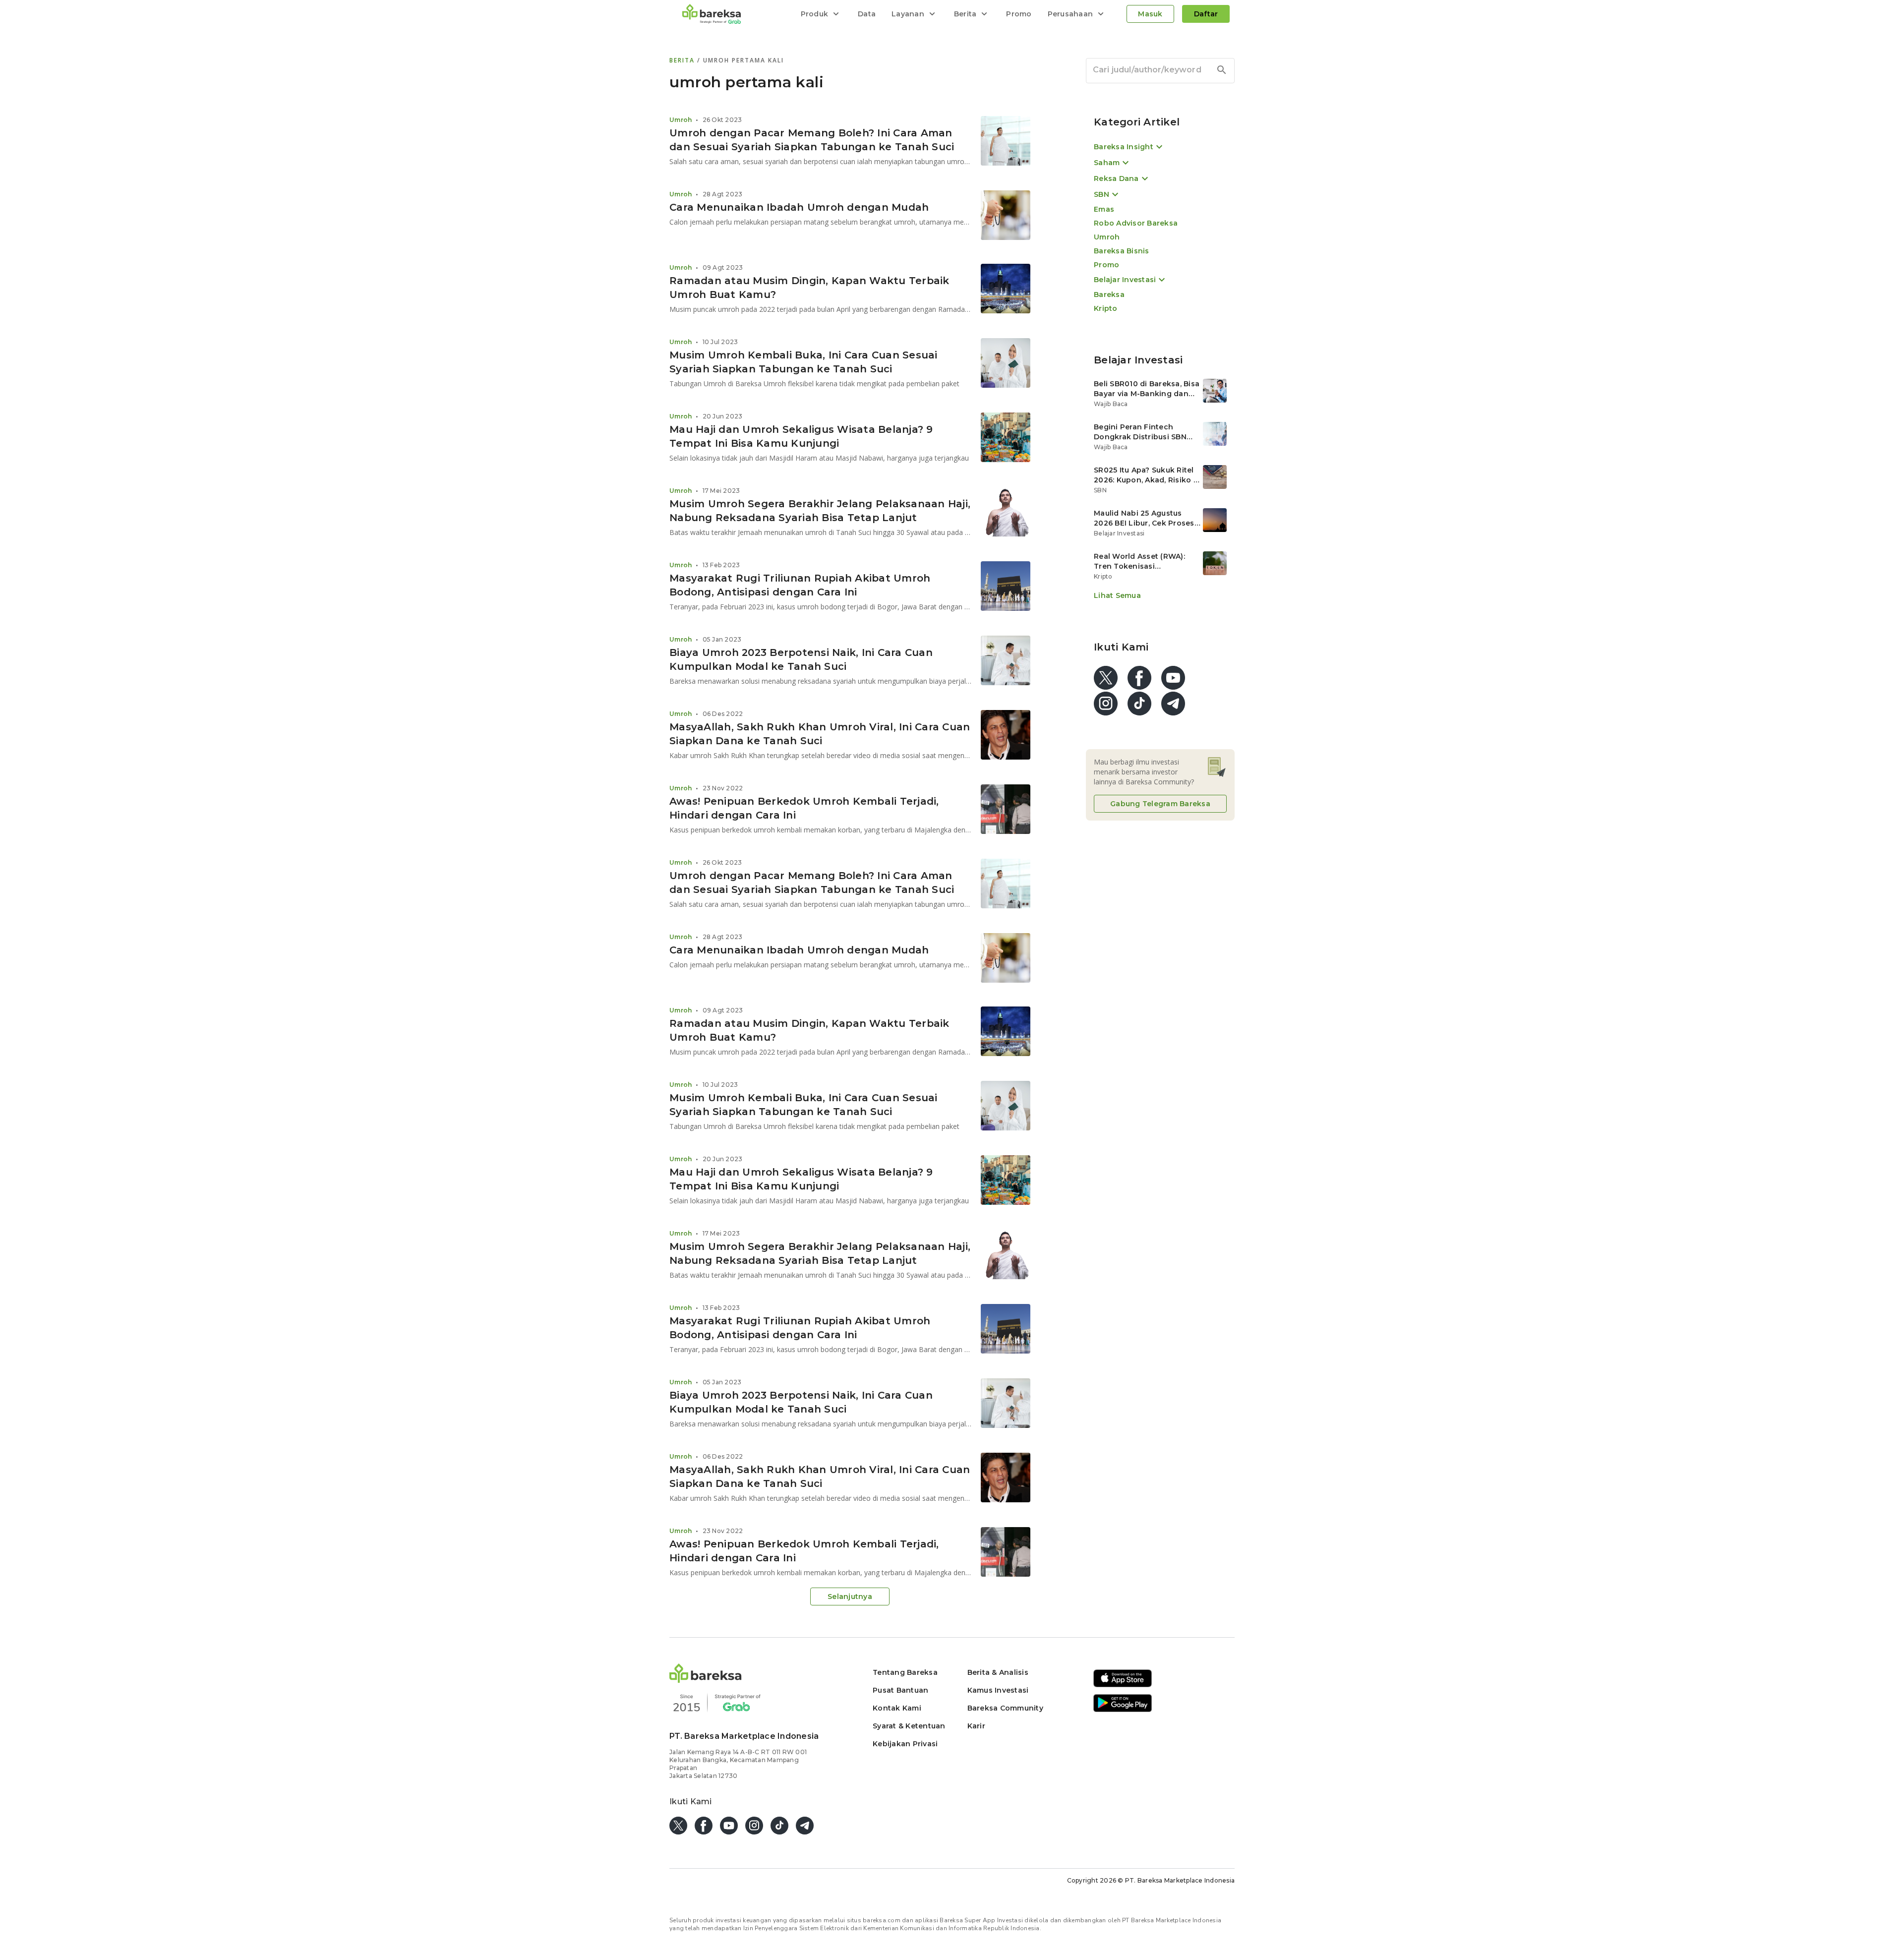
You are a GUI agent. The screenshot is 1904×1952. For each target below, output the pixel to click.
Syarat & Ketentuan (909, 1726)
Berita (683, 60)
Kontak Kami (897, 1708)
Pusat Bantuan (900, 1690)
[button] (706, 1680)
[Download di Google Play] (1123, 1710)
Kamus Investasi (998, 1690)
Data (867, 14)
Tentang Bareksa (905, 1672)
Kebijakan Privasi (905, 1744)
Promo (1019, 14)
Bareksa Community (1005, 1708)
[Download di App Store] (1123, 1686)
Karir (976, 1726)
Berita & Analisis (998, 1672)
